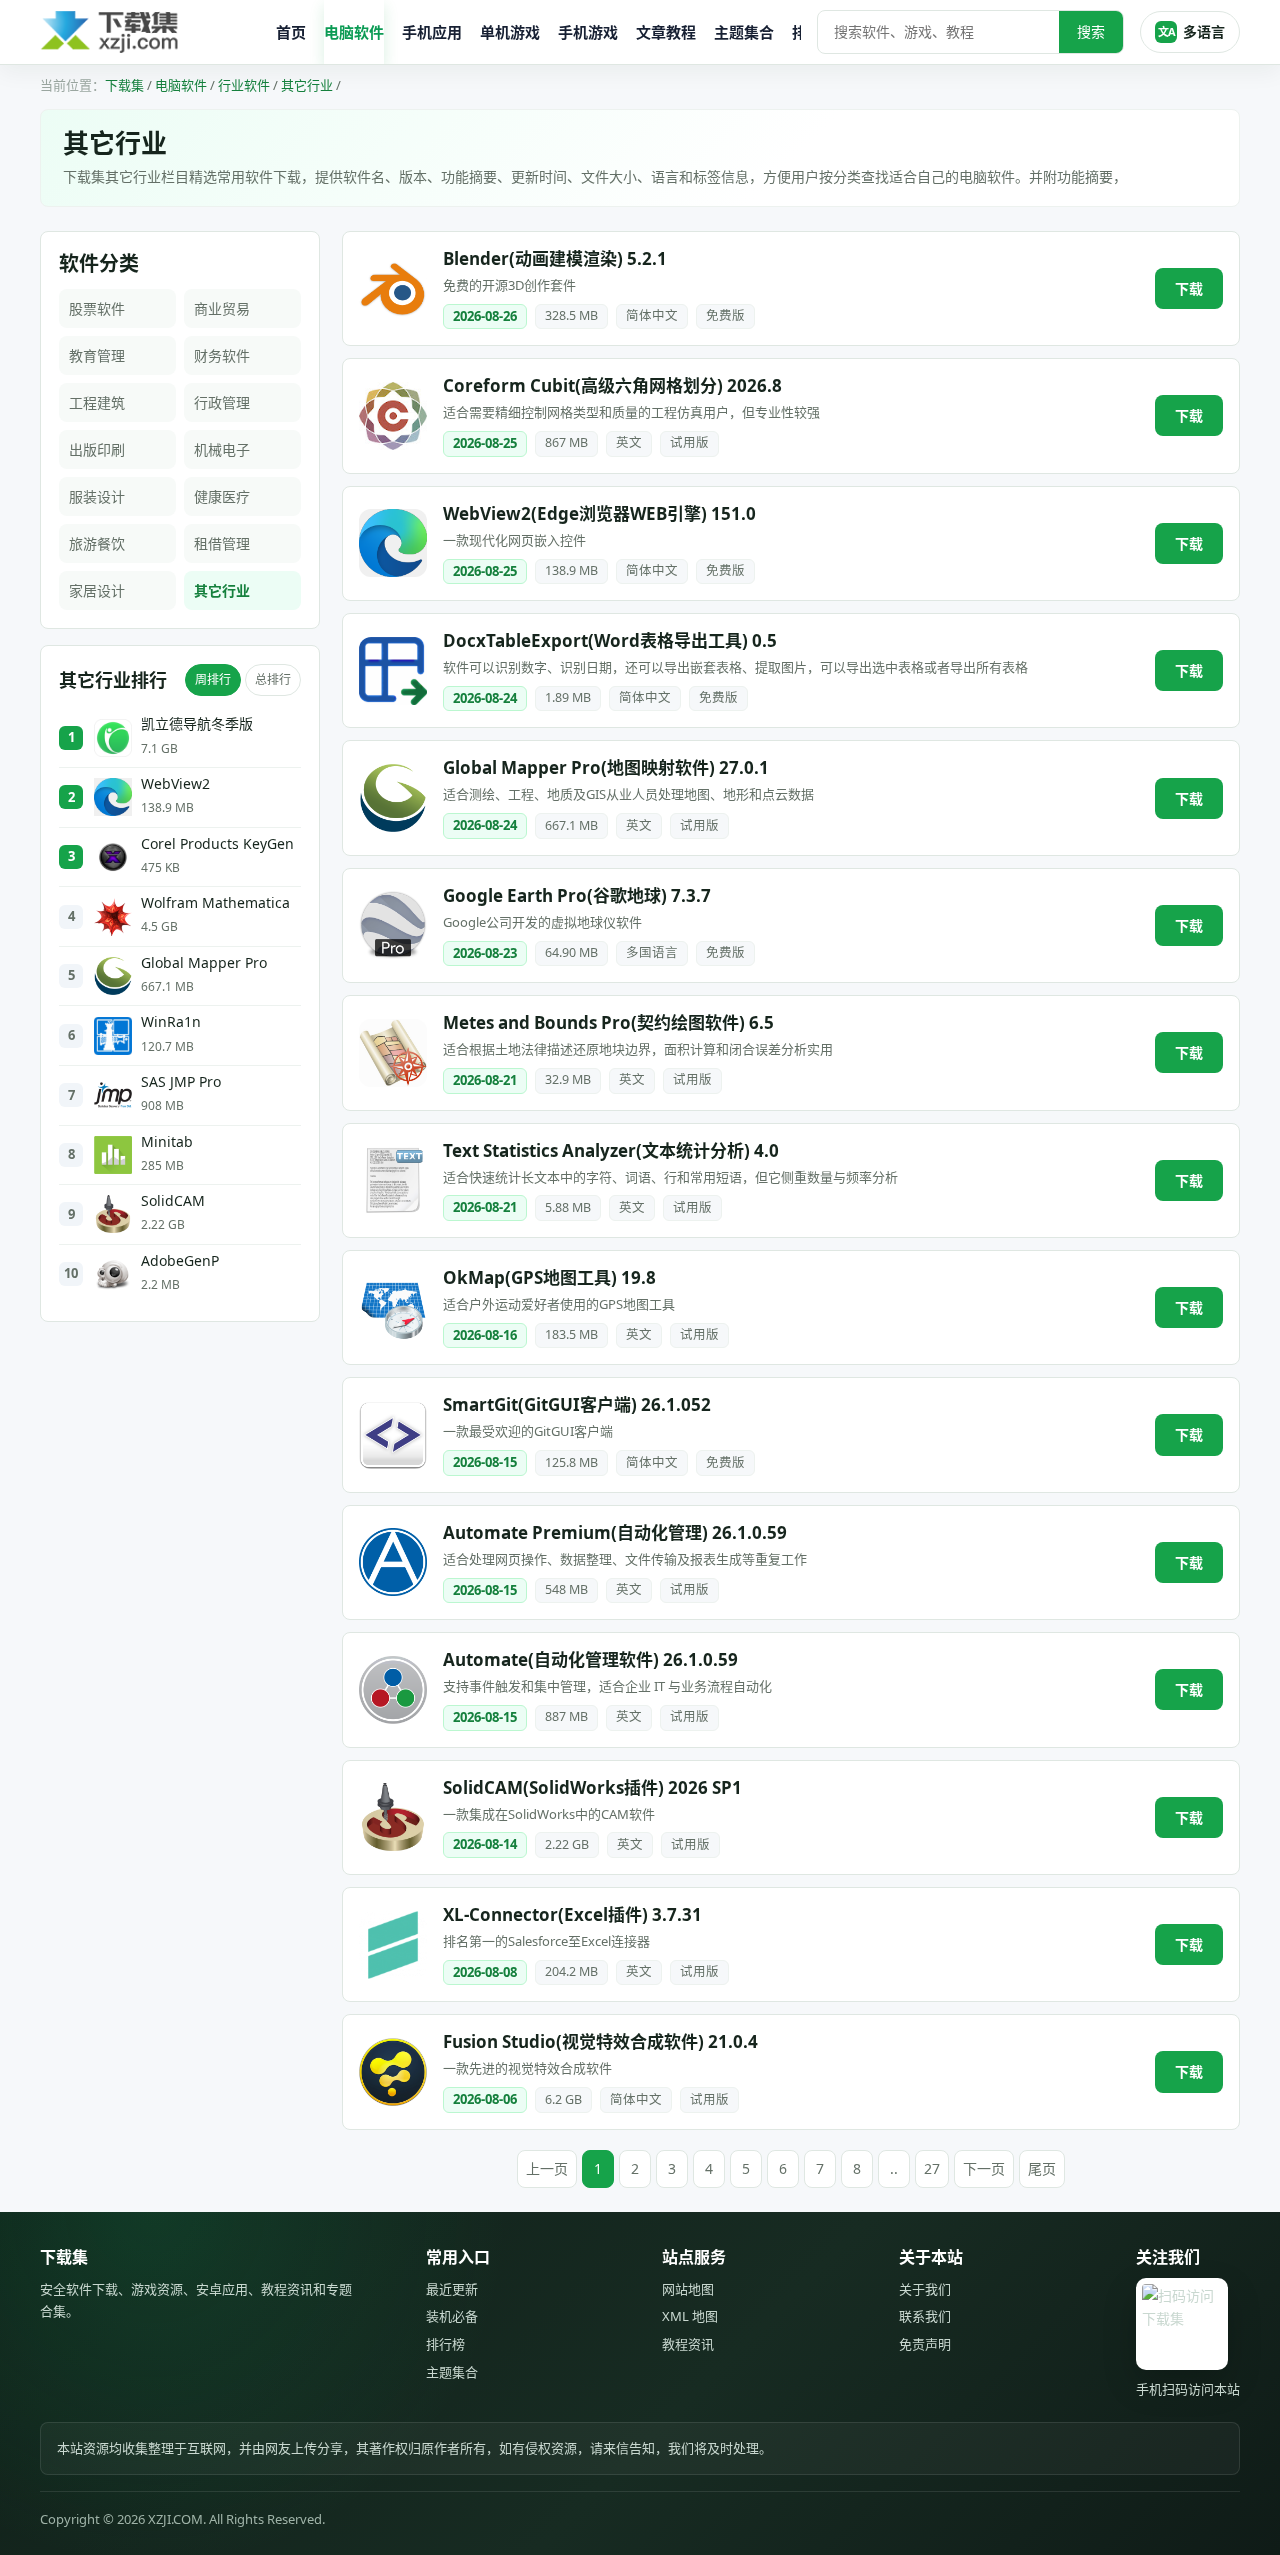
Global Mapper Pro (204, 963)
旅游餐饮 (97, 543)
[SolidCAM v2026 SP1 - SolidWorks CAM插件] (393, 1817)
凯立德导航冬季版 (197, 724)
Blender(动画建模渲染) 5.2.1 (555, 258)
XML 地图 (690, 2316)
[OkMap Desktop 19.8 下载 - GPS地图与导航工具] (393, 1308)
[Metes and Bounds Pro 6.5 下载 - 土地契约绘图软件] (393, 1053)
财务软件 (222, 355)
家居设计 (97, 590)
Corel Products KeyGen (217, 844)
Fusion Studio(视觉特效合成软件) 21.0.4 (600, 2041)
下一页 (984, 2168)
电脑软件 (354, 32)
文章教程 (666, 32)
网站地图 (688, 2289)
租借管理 (222, 543)
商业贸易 (222, 308)
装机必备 (452, 2316)
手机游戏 (588, 32)
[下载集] (150, 32)
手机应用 (432, 32)
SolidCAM (173, 1201)
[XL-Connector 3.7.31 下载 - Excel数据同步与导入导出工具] (393, 1945)
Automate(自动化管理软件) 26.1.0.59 (590, 1659)
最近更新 (452, 2289)
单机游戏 (510, 32)
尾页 (1042, 2168)
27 (932, 2168)
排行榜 (445, 2344)
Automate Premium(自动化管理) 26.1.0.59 (615, 1532)
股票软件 (97, 308)
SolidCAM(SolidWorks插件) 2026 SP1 (592, 1787)
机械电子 (222, 449)
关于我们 (925, 2289)
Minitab (167, 1142)
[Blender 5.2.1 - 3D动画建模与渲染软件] (393, 289)
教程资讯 (688, 2344)
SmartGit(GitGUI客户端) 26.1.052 (577, 1404)
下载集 (124, 85)
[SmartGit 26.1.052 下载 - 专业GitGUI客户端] (393, 1435)
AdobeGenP (180, 1261)
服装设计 (97, 496)
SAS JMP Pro (181, 1082)
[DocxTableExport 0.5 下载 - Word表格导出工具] (393, 671)
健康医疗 (222, 496)
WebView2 (175, 784)
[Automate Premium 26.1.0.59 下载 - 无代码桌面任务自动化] (393, 1562)
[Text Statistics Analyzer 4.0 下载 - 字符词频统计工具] (393, 1180)
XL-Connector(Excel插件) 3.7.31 (572, 1914)
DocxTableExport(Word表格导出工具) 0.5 (610, 640)
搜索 (1091, 31)
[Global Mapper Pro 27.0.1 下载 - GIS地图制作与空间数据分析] (393, 798)
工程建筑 (97, 402)
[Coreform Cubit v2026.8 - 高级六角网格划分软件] (393, 416)
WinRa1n (171, 1022)
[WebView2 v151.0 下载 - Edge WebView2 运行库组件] (393, 543)
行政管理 (222, 402)
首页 (291, 32)
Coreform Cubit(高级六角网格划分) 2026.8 (612, 385)
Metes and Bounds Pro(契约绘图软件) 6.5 (608, 1022)
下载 (1189, 288)
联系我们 (925, 2316)
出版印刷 (97, 449)
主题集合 (744, 32)
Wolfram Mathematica (215, 903)
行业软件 (244, 85)
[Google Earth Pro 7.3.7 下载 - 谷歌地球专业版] (393, 925)
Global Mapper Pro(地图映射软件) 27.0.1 (606, 767)
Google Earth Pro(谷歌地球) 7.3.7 (577, 895)
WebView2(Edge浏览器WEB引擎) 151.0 (599, 513)
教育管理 (97, 355)
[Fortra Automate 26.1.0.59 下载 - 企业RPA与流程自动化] (393, 1690)
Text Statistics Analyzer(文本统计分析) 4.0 (611, 1150)
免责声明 (925, 2344)
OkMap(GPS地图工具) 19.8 (549, 1277)
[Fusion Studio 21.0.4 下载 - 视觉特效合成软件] (393, 2072)
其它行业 (307, 85)
